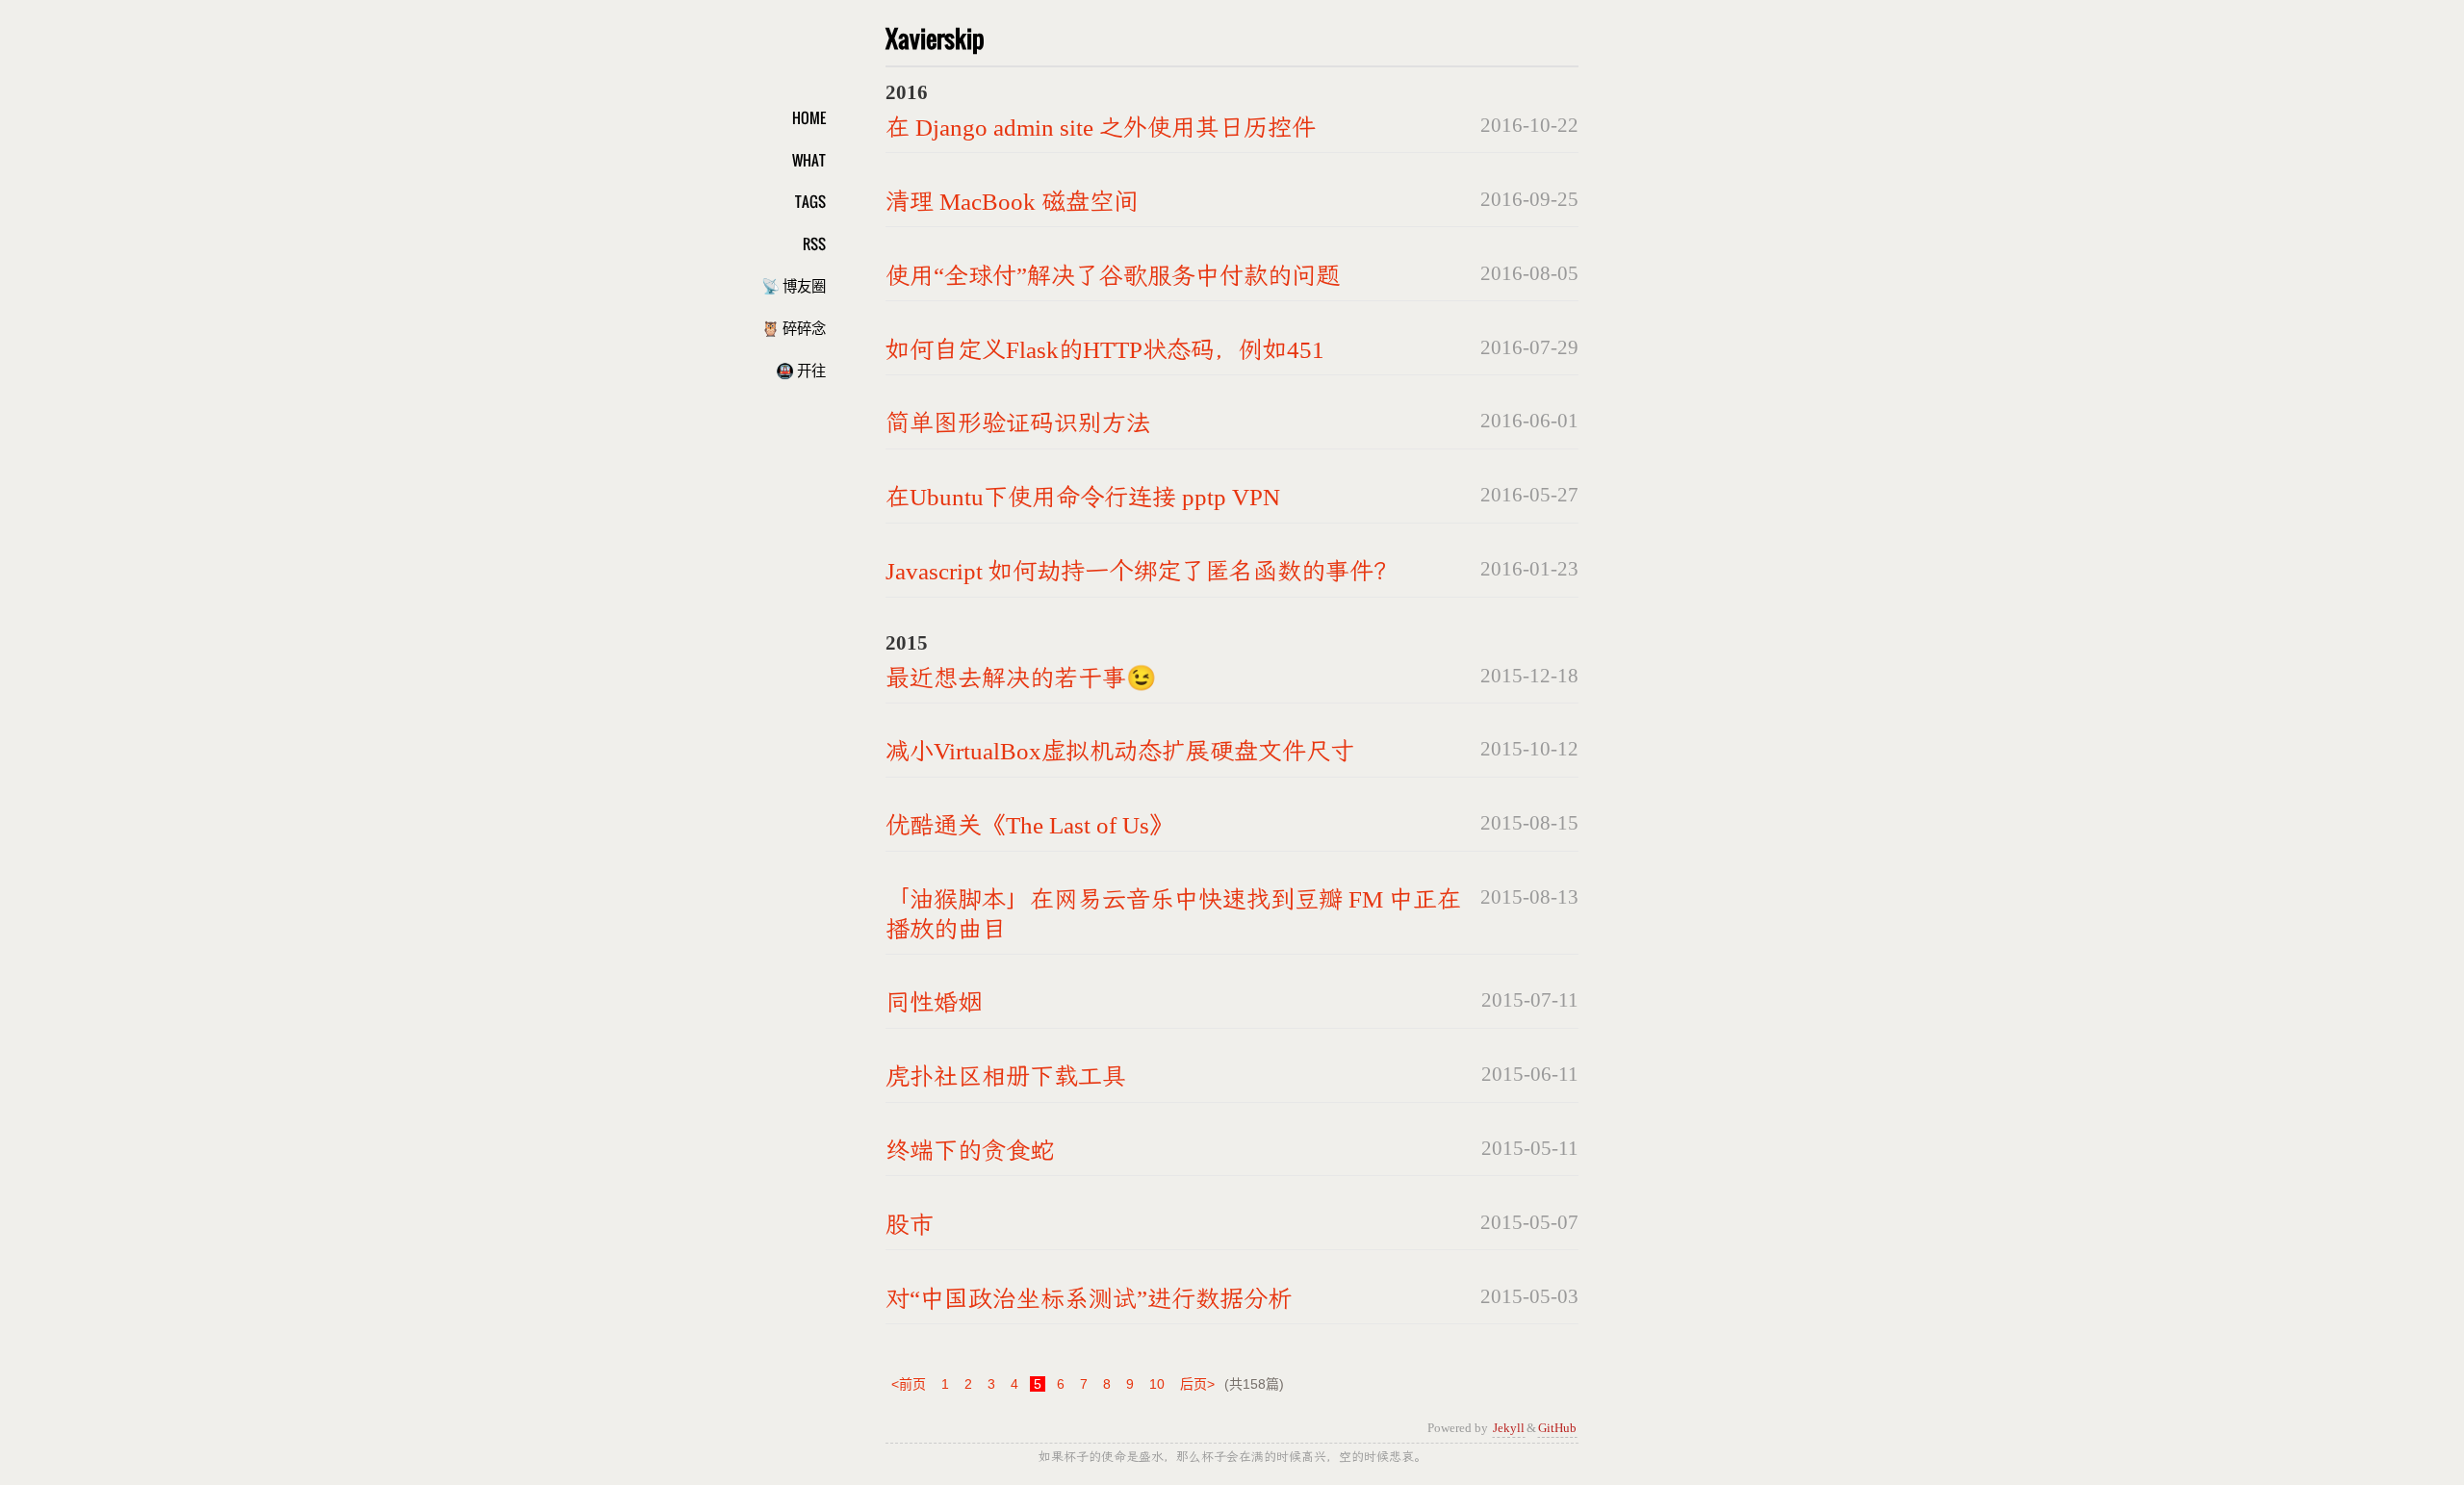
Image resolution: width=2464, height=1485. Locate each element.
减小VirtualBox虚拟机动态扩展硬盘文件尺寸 (1120, 751)
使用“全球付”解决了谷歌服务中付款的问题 (1113, 276)
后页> (1197, 1384)
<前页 (909, 1384)
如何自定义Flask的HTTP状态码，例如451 (1105, 350)
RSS (814, 243)
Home (809, 117)
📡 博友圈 (794, 285)
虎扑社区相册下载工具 (1006, 1076)
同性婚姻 (934, 1002)
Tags (810, 201)
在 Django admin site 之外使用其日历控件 (1101, 128)
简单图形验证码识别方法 (1018, 423)
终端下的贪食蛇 (970, 1151)
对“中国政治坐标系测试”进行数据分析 (1089, 1299)
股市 (910, 1225)
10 (1157, 1384)
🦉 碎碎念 (794, 327)
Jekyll (1509, 1428)
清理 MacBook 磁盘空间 (1012, 202)
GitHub (1557, 1428)
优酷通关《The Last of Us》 (1029, 825)
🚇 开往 (801, 370)
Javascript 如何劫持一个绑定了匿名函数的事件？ (1142, 571)
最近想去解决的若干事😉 (1021, 678)
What (809, 160)
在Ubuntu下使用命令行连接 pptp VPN (1083, 497)
